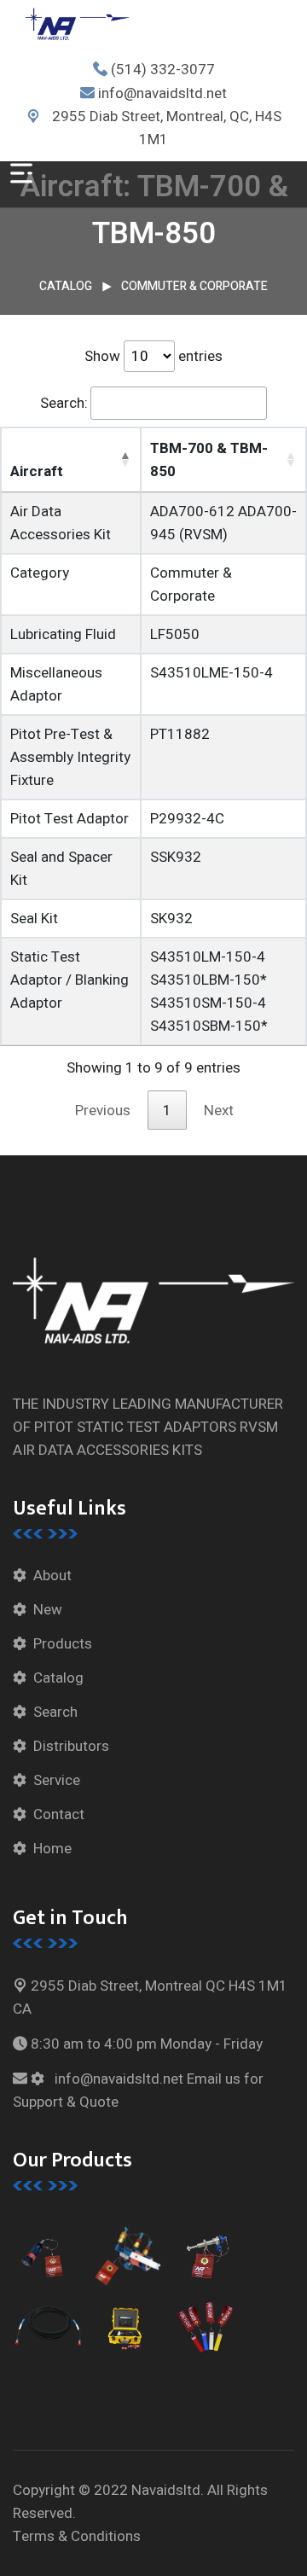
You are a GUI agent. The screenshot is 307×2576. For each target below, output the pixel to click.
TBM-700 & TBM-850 (209, 460)
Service (57, 1780)
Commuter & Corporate (194, 286)
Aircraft (37, 471)
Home (52, 1849)
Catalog (66, 286)
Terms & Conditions (77, 2536)
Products (63, 1644)
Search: (64, 403)
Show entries (153, 356)
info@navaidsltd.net (162, 93)
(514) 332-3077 (163, 70)
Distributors (71, 1746)
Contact (59, 1814)
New (48, 1610)
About (52, 1576)
